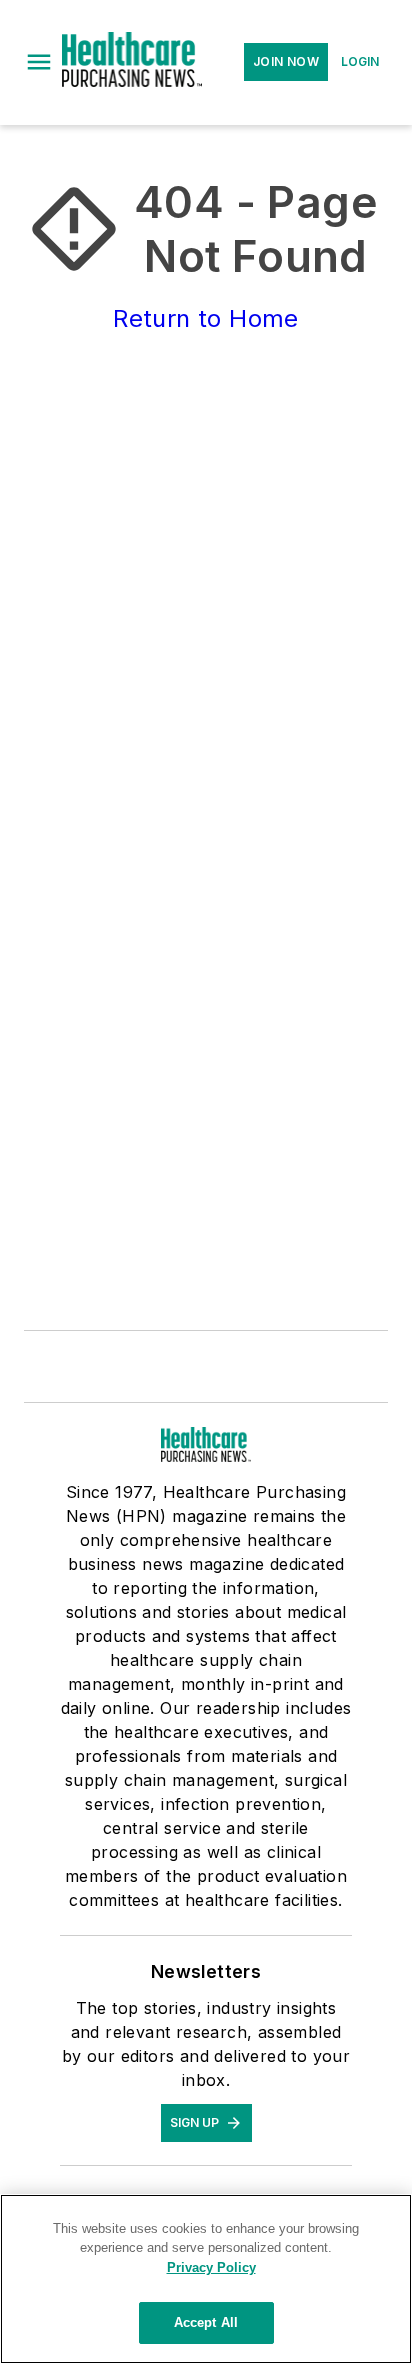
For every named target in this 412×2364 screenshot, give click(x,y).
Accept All (206, 2322)
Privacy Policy (211, 2267)
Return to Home (206, 318)
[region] (206, 2279)
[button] (39, 62)
